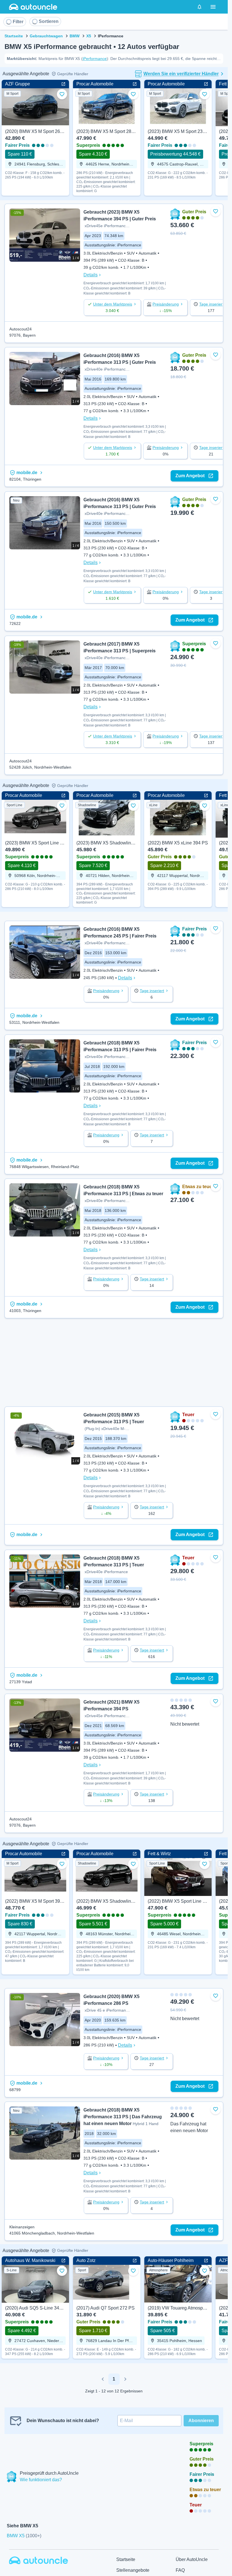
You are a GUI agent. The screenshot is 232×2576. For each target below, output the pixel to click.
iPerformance (95, 59)
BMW (75, 36)
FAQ (180, 2570)
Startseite (14, 36)
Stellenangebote (133, 2570)
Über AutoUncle (192, 2559)
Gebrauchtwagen (46, 36)
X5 (89, 36)
